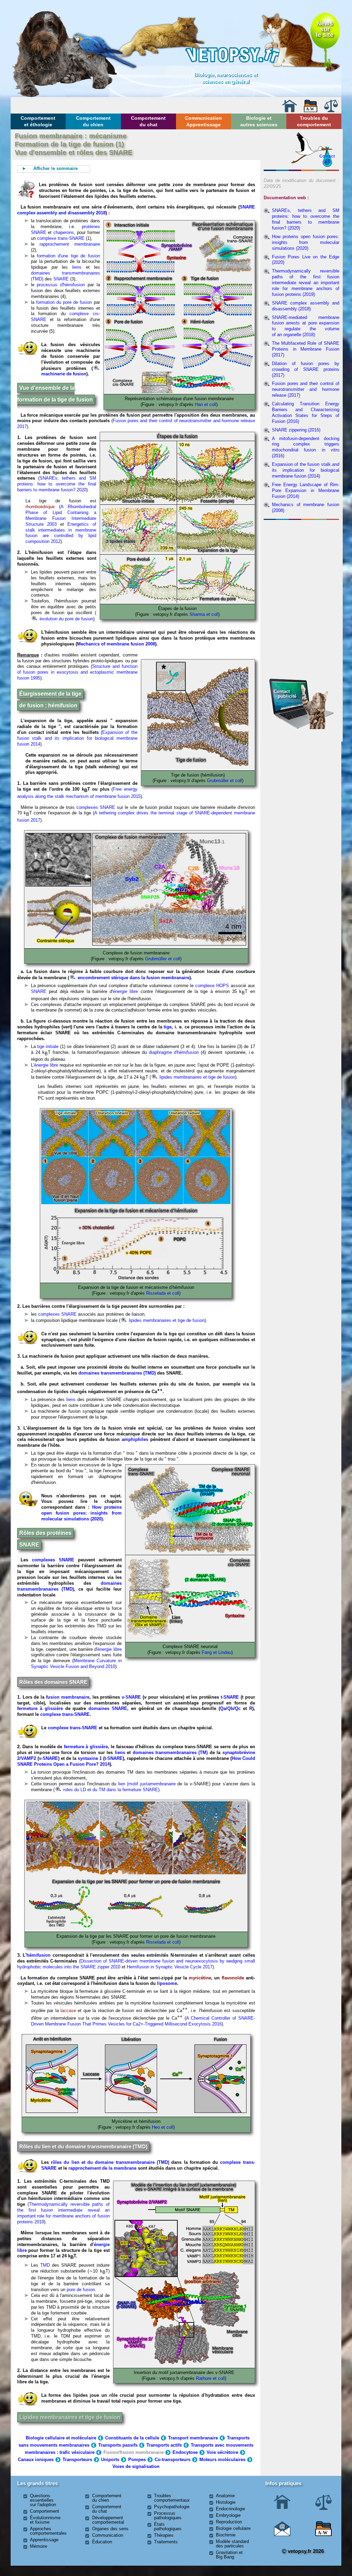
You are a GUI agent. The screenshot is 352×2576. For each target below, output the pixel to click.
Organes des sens (110, 2529)
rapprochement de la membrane (102, 2168)
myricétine (200, 1978)
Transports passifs (118, 2445)
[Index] (311, 111)
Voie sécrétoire (222, 2452)
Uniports (110, 2460)
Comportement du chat (148, 121)
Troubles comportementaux (172, 2498)
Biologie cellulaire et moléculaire (61, 2438)
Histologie (226, 2502)
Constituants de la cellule (132, 2438)
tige (168, 1027)
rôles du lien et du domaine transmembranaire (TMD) (110, 2162)
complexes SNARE (97, 807)
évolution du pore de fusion (66, 619)
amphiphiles (135, 1439)
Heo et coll (163, 2127)
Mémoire (38, 2546)
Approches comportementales (48, 2531)
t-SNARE (230, 1697)
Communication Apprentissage (203, 121)
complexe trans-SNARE (62, 238)
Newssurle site (325, 29)
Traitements (166, 2542)
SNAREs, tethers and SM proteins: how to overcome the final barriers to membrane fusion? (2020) (306, 219)
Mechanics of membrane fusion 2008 (116, 644)
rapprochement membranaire (70, 244)
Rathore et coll (210, 2378)
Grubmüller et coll (224, 781)
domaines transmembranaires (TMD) (117, 1373)
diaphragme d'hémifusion (174, 1052)
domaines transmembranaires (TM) (170, 1752)
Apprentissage (44, 2540)
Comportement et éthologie (38, 121)
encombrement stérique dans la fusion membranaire (133, 978)
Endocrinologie (230, 2509)
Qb (230, 1708)
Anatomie (225, 2496)
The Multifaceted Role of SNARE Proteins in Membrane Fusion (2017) (306, 349)
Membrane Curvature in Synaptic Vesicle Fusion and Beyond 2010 (76, 1664)
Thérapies (164, 2535)
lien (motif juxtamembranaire (147, 1784)
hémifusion (38, 1955)
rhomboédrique (40, 507)
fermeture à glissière (40, 1708)
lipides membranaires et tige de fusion (197, 1077)
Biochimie (226, 2535)
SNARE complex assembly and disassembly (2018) (306, 306)
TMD (45, 2265)
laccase (68, 2011)
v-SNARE (131, 1697)
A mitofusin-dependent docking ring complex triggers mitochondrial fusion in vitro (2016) (306, 447)
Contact (327, 156)
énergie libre (125, 991)
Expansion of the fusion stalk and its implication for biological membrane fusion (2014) (306, 470)
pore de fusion (81, 2290)
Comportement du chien (93, 121)
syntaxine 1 (90, 1758)
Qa (223, 1708)
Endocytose (185, 2452)
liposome (167, 1983)
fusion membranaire (68, 1697)
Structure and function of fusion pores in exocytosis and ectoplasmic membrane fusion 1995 (77, 672)
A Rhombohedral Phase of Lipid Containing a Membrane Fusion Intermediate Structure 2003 (61, 515)
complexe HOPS (212, 986)
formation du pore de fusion (64, 302)
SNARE (61, 279)
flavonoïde (233, 1978)
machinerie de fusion (64, 374)
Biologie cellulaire (233, 2528)
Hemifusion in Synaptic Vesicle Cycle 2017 (170, 1967)
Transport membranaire (193, 2438)
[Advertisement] (301, 560)
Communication (108, 2535)
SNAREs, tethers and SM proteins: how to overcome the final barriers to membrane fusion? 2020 (57, 484)
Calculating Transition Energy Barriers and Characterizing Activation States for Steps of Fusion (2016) (306, 413)
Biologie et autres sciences (259, 121)
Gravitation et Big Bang (229, 2555)
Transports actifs (164, 2445)
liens (77, 267)
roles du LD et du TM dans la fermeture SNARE (110, 1790)
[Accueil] (289, 111)
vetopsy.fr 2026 (305, 2551)
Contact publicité (285, 694)
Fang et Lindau (217, 1652)
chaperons (64, 232)
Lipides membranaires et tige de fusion (70, 2417)
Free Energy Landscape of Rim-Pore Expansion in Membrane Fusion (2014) (306, 490)
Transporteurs (77, 2460)
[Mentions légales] (331, 111)
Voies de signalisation (136, 2466)
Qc (238, 1708)
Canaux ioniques (36, 2460)
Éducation (102, 2542)
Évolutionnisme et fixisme (45, 2520)
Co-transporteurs (173, 2460)
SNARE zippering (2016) (296, 430)
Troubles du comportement (314, 121)
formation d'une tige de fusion (68, 256)
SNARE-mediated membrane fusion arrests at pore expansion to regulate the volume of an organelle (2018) (306, 326)
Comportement (45, 2511)
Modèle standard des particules (232, 2544)
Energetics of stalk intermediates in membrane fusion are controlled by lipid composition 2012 (61, 533)
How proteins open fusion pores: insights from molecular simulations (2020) (81, 1513)
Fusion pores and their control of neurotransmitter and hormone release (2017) (306, 389)
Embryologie (228, 2515)
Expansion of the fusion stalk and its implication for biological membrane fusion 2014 (77, 738)
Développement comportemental (108, 2520)
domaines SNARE (108, 1708)
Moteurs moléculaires (222, 2460)
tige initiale (48, 1046)
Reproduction (229, 2522)
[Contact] (282, 2535)
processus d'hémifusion (61, 285)
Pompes (137, 2460)
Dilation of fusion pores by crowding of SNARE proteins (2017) (306, 369)
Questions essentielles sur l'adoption (43, 2500)
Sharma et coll (204, 614)
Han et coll (206, 404)
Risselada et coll (163, 1293)
